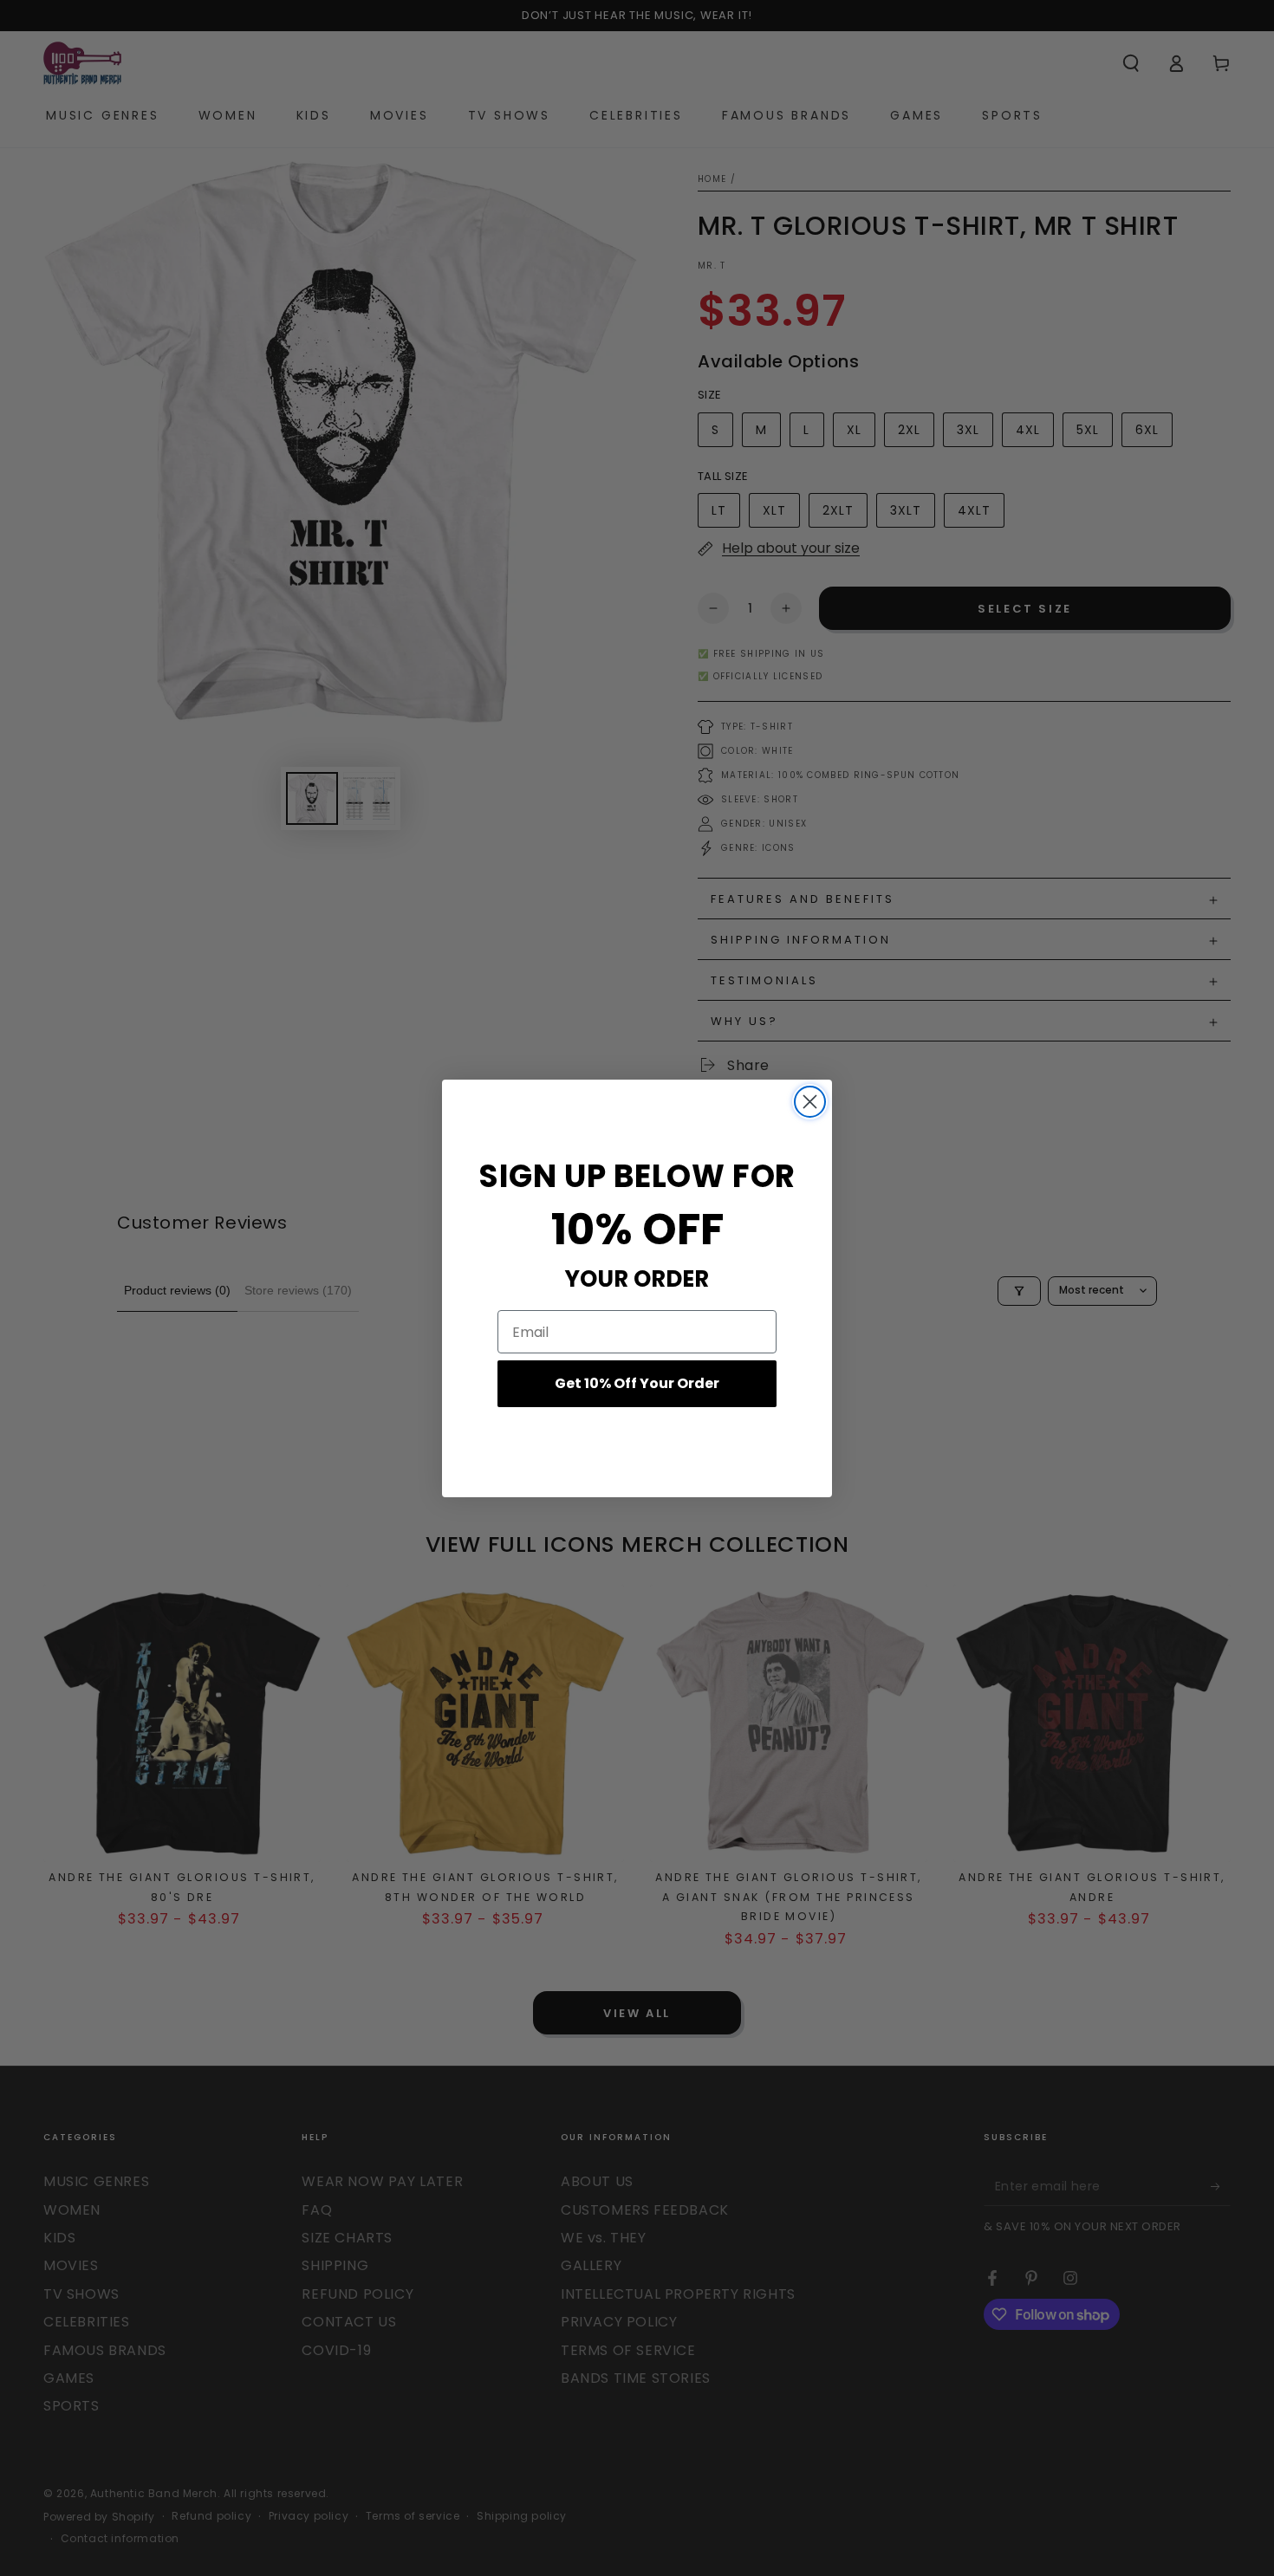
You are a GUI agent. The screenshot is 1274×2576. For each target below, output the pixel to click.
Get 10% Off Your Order (637, 1383)
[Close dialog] (810, 1102)
